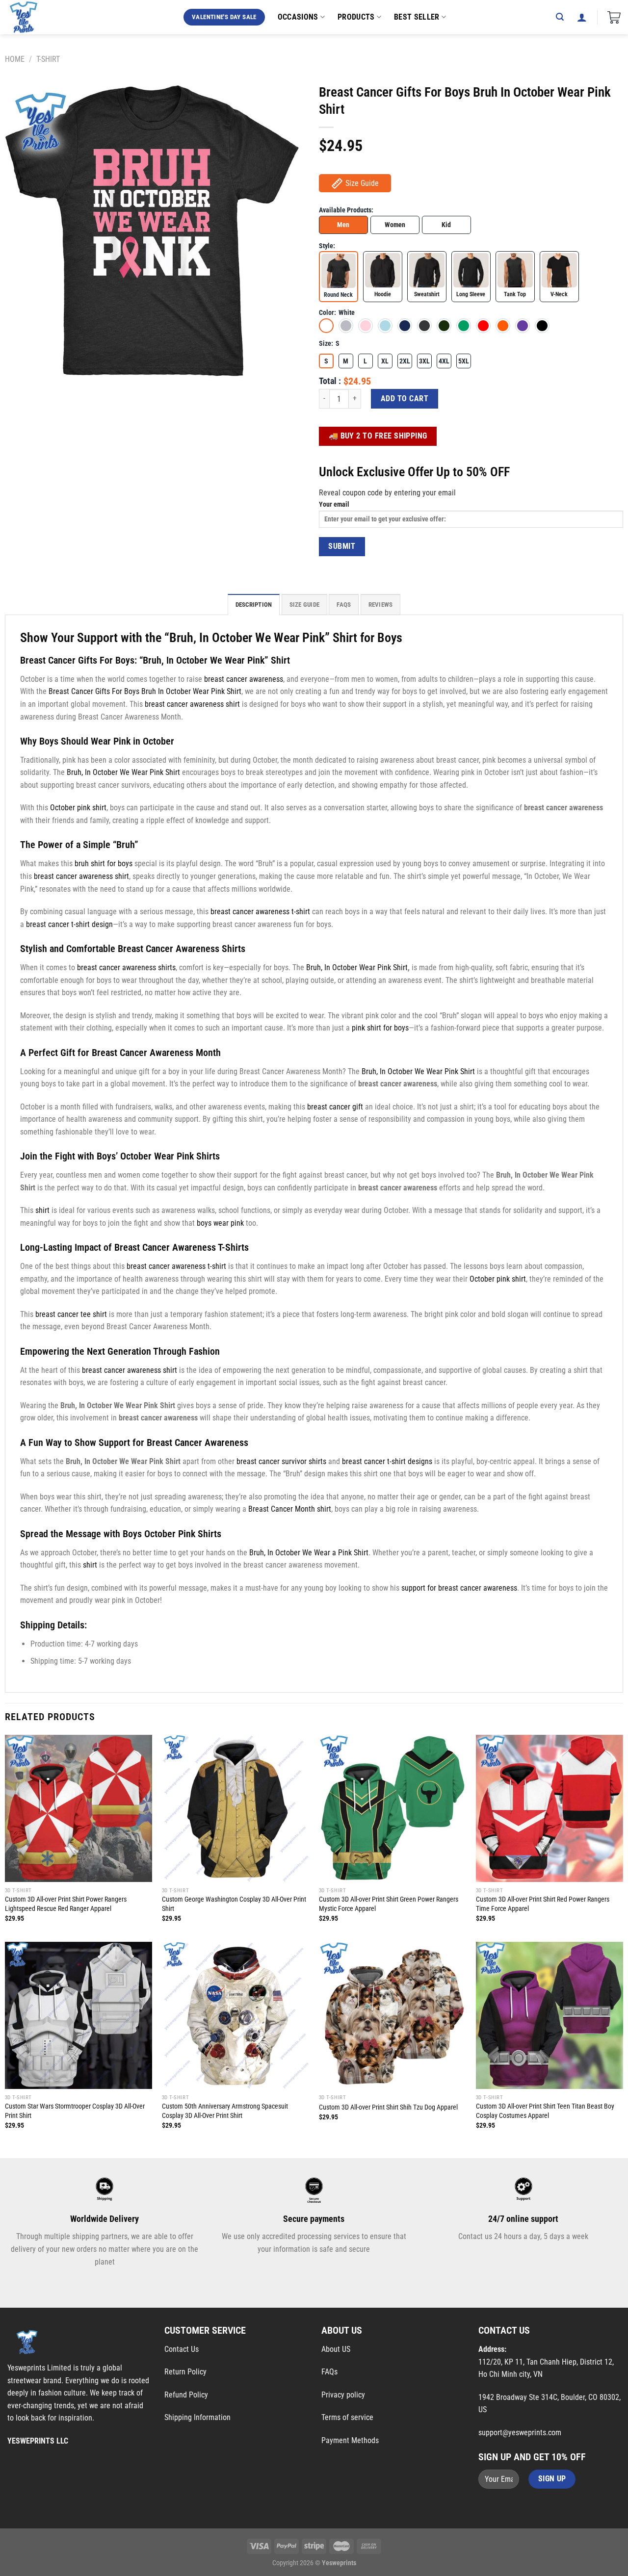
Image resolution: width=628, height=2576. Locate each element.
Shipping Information (197, 2417)
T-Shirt (48, 59)
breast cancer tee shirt (71, 1314)
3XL (424, 361)
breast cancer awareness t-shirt (260, 912)
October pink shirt (78, 808)
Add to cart (405, 399)
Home (15, 59)
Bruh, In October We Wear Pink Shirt (123, 772)
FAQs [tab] (344, 605)
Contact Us (182, 2349)
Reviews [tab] (381, 605)
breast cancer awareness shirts (126, 967)
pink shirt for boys (380, 1028)
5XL (464, 361)
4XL (444, 361)
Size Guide (362, 183)
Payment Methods (350, 2440)
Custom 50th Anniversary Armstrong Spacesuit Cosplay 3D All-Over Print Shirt (225, 2111)
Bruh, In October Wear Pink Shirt (357, 967)
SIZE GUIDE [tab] (305, 605)
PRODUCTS (356, 17)
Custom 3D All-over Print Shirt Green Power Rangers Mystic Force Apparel (389, 1904)
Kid (446, 225)
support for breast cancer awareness (459, 1588)
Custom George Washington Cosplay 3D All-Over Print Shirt (234, 1904)
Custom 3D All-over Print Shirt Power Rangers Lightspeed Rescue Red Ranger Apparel (66, 1904)
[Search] (560, 17)
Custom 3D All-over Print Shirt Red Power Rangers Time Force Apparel (543, 1904)
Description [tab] (254, 605)
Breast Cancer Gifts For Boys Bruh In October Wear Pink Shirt (145, 691)
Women (395, 225)
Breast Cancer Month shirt (290, 1509)
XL (385, 361)
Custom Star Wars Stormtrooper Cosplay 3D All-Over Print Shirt (75, 2111)
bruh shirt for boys (104, 863)
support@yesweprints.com (520, 2433)
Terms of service (347, 2417)
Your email (334, 504)
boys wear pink (220, 1223)
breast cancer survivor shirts (281, 1461)
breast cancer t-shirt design (69, 924)
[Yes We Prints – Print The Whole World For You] (33, 17)
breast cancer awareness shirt (192, 704)
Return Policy (185, 2372)
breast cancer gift (335, 1107)
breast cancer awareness (244, 679)
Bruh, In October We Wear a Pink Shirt (309, 1553)
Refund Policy (186, 2395)
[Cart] (614, 17)
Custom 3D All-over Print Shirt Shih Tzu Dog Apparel (388, 2107)
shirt (42, 1210)
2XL (405, 361)
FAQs (329, 2372)
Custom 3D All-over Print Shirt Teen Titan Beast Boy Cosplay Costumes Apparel (545, 2111)
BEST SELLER (417, 17)
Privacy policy (343, 2395)
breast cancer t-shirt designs (387, 1461)
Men (343, 225)
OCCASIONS (298, 17)
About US (336, 2349)
